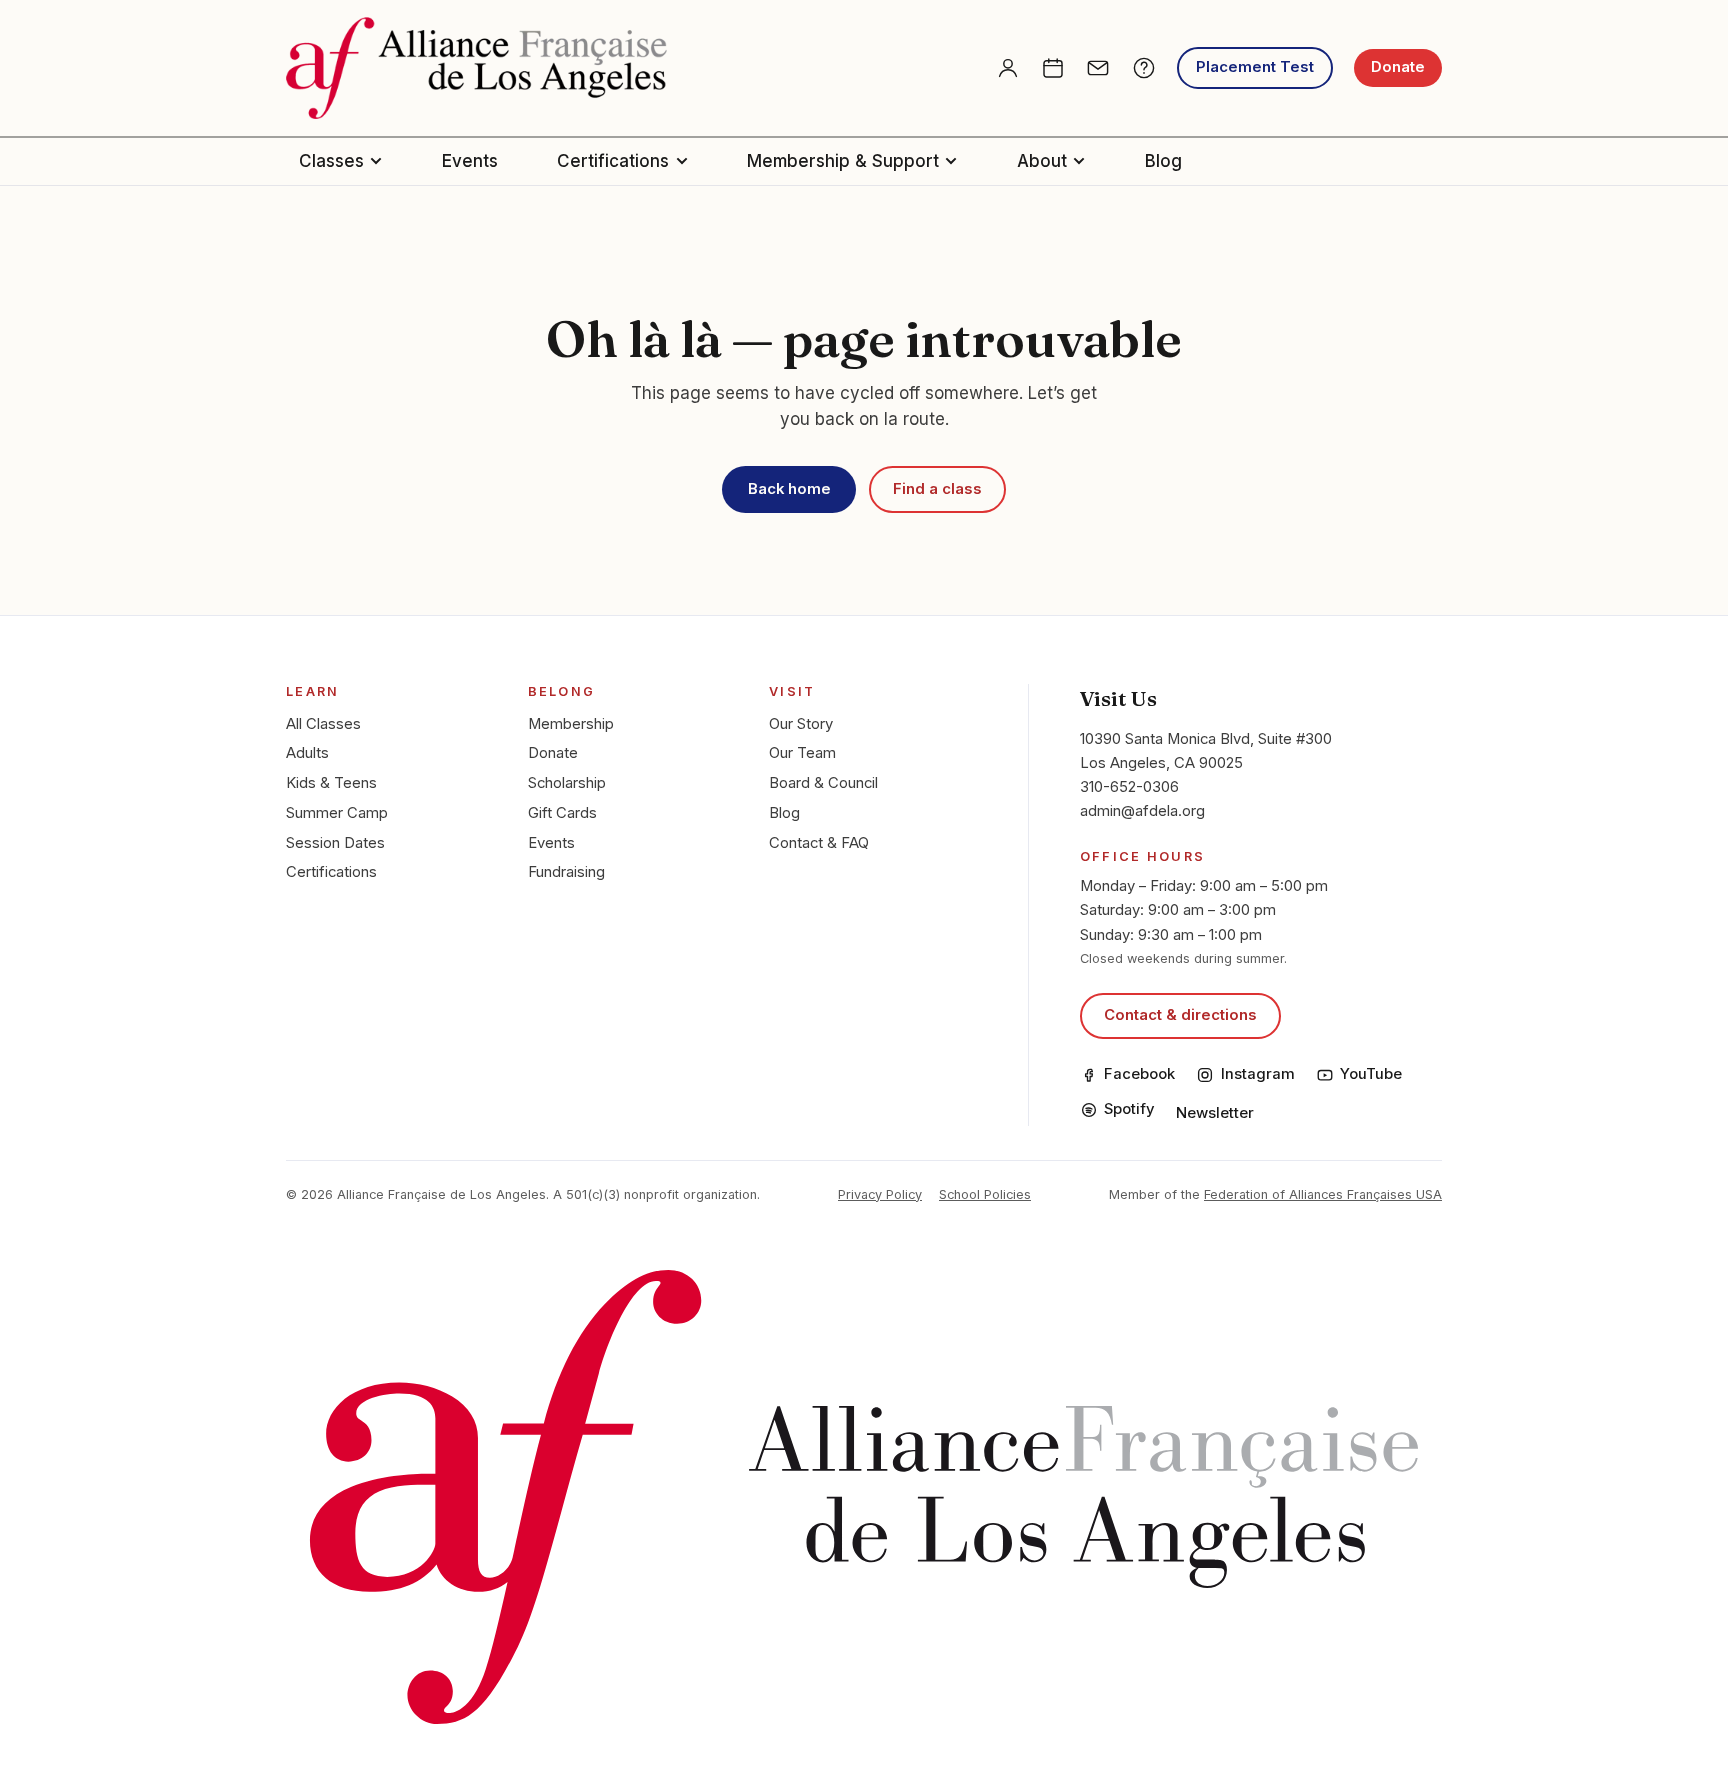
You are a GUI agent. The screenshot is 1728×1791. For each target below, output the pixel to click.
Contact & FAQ (819, 843)
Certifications (613, 161)
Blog (1163, 161)
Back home (789, 489)
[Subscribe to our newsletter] (1098, 68)
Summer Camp (337, 813)
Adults (307, 753)
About (1042, 161)
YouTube (1371, 1074)
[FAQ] (1144, 68)
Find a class (937, 489)
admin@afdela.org (1142, 811)
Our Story (801, 724)
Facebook (1139, 1074)
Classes (331, 161)
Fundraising (566, 872)
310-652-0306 (1129, 787)
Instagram (1257, 1074)
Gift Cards (562, 813)
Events (470, 161)
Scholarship (567, 783)
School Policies (985, 1194)
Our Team (802, 753)
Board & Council (823, 783)
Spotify (1129, 1109)
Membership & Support (843, 161)
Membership (571, 724)
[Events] (1053, 68)
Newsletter (1215, 1113)
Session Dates (335, 843)
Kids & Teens (331, 783)
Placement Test (1255, 67)
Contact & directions (1180, 1015)
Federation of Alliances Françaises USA (1323, 1194)
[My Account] (1008, 68)
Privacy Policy (880, 1194)
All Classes (323, 724)
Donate (1398, 67)
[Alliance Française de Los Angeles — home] (476, 68)
